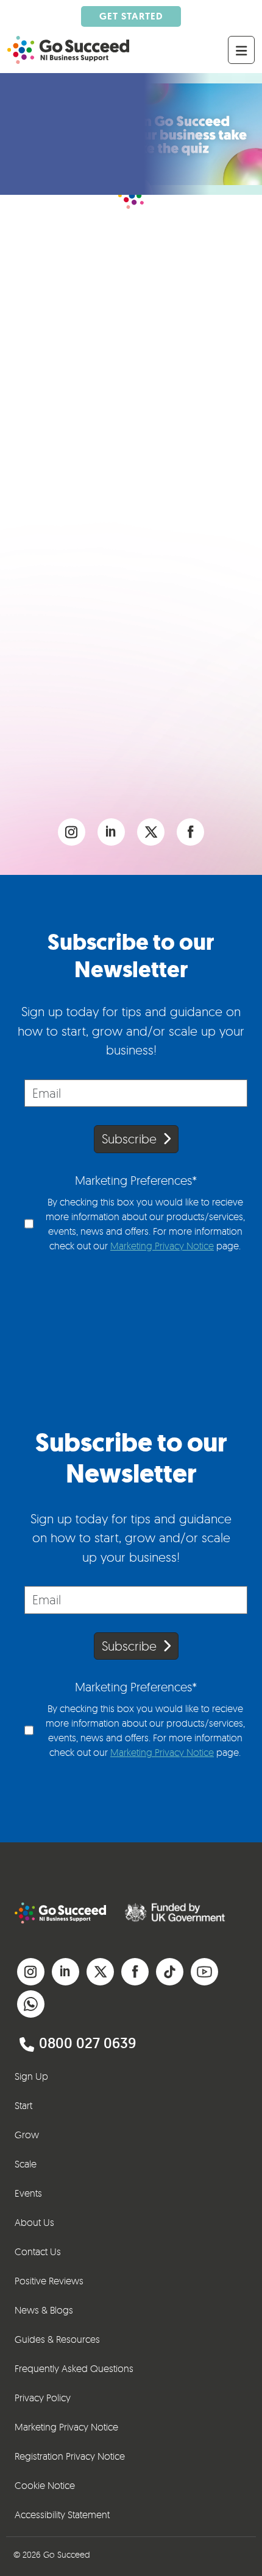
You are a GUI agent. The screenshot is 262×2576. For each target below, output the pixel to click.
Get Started (131, 16)
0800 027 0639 (87, 2043)
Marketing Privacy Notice (162, 1246)
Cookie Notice (45, 2485)
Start (23, 2105)
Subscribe (129, 1139)
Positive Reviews (49, 2281)
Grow (27, 2135)
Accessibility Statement (62, 2515)
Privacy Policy (43, 2398)
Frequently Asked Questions (74, 2368)
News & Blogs (44, 2310)
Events (28, 2193)
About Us (34, 2222)
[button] (72, 831)
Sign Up (31, 2076)
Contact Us (38, 2251)
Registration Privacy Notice (70, 2456)
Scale (26, 2164)
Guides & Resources (57, 2339)
